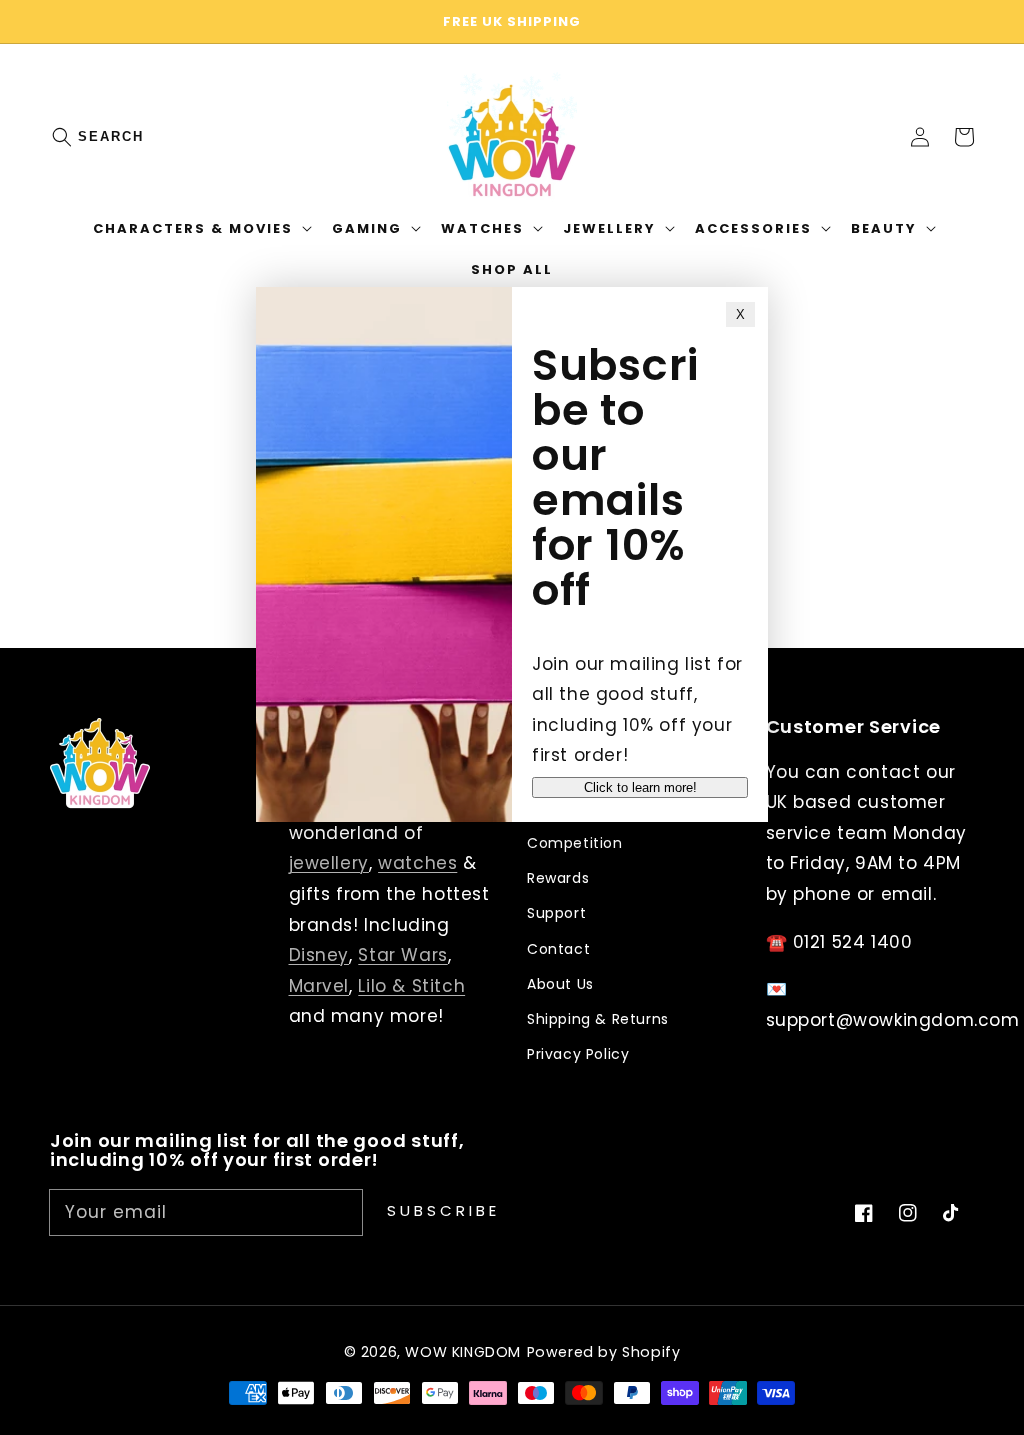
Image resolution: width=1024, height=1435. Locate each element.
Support (556, 913)
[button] (72, 137)
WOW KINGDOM (463, 1352)
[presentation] (82, 137)
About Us (560, 984)
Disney (319, 955)
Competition (575, 843)
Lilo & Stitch (411, 986)
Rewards (558, 878)
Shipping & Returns (598, 1019)
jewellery (329, 863)
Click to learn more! (640, 787)
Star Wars (402, 955)
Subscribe (443, 1210)
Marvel (319, 986)
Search (111, 136)
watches (417, 863)
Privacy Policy (578, 1054)
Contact (558, 949)
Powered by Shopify (604, 1352)
